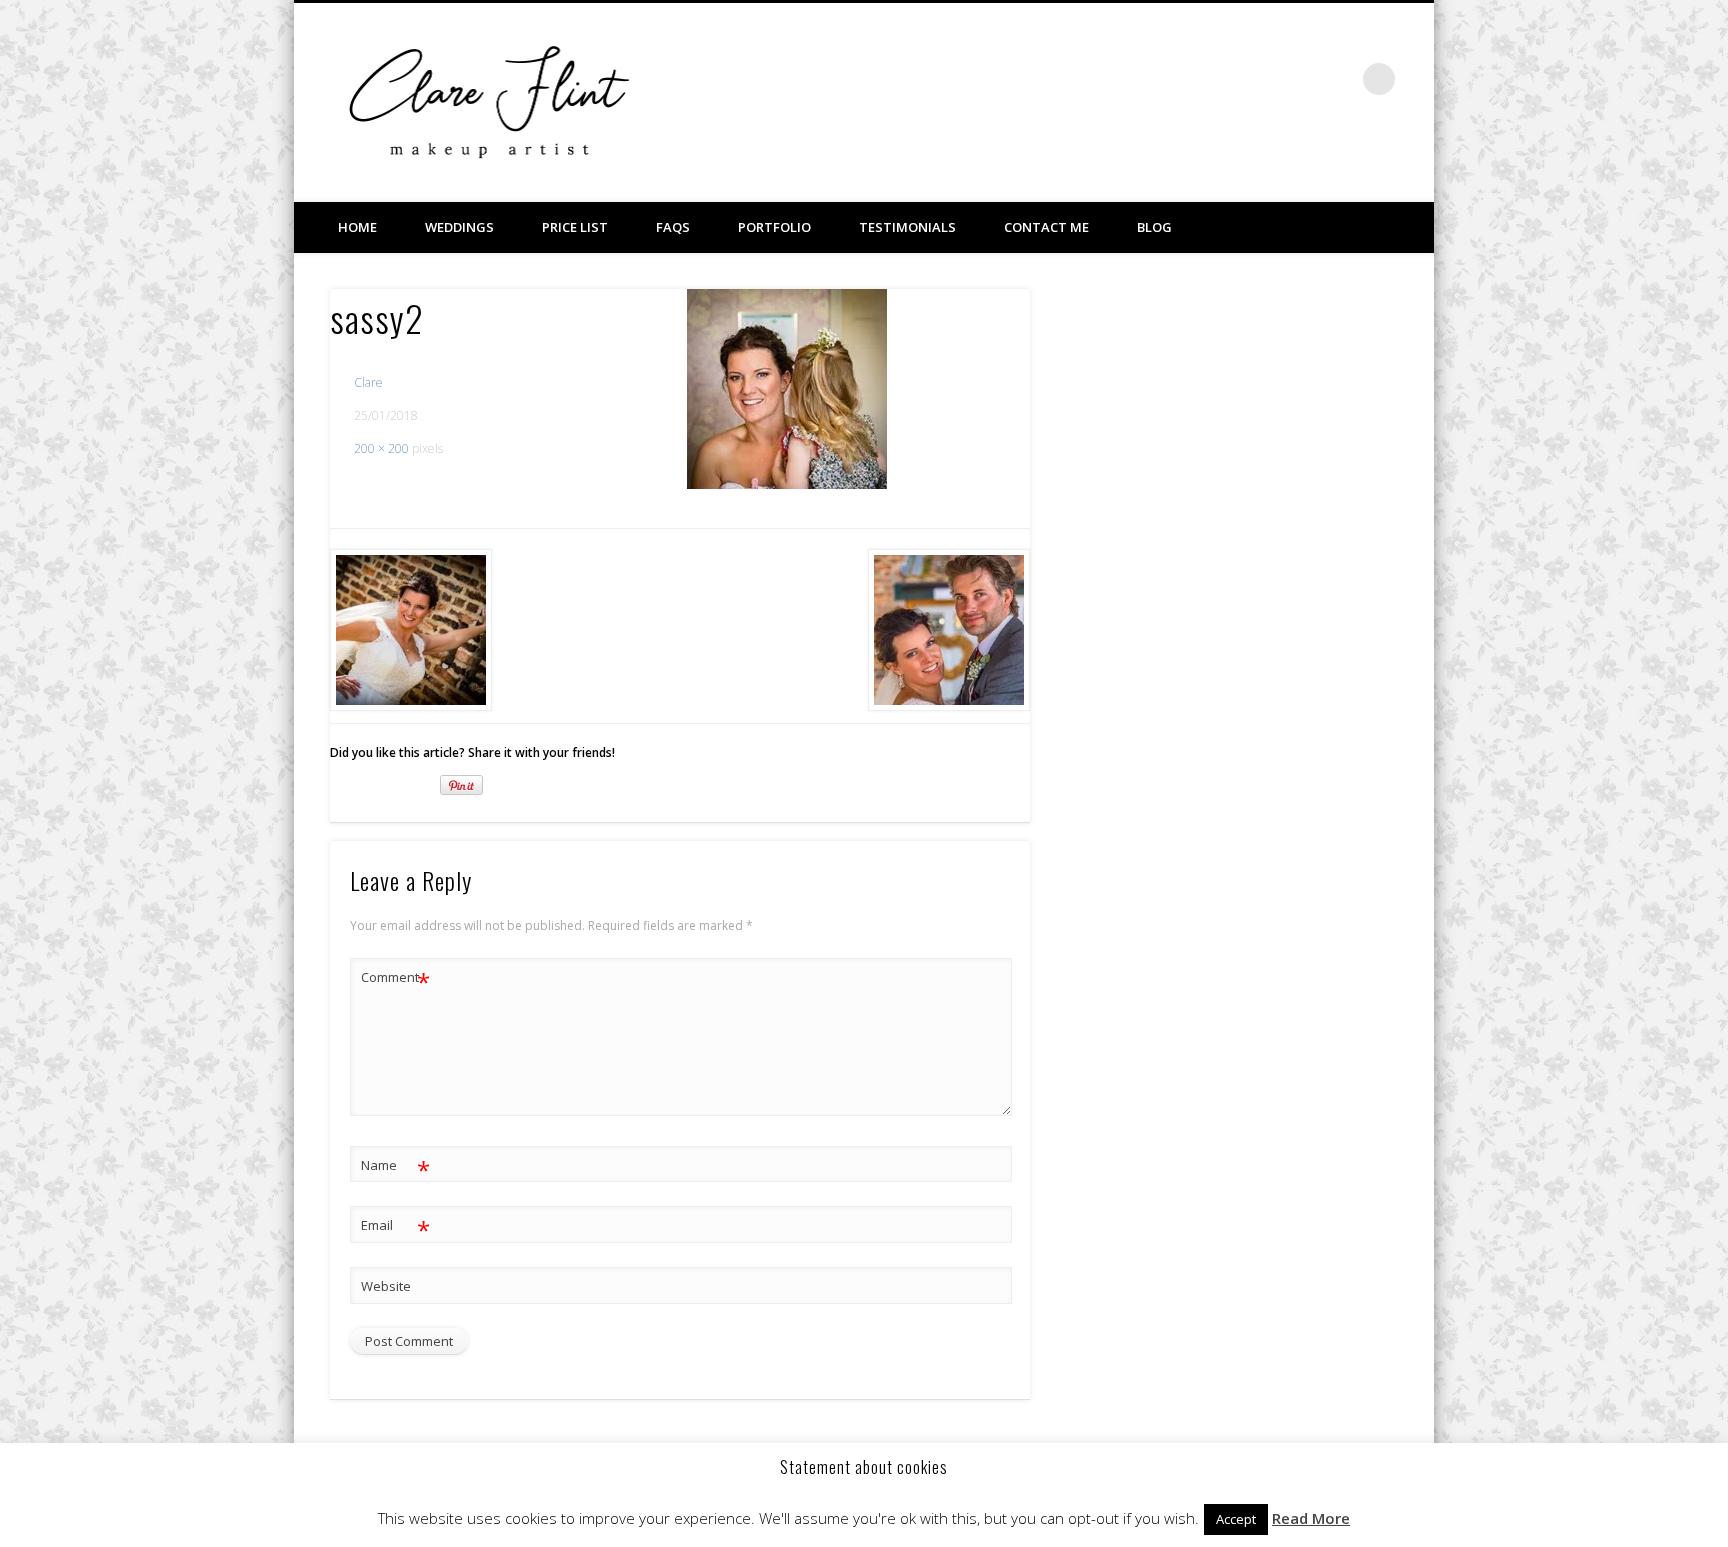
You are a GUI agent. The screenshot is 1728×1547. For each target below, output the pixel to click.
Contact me (1046, 227)
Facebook (1256, 79)
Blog (1154, 227)
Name (395, 1168)
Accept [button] (1236, 1519)
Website (386, 1286)
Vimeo (1297, 79)
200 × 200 (381, 448)
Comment (395, 980)
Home (357, 227)
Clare (368, 382)
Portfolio (774, 227)
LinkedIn (1338, 79)
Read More (1311, 1518)
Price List (575, 227)
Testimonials (907, 227)
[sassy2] (787, 389)
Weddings (459, 227)
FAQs (673, 227)
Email (395, 1228)
